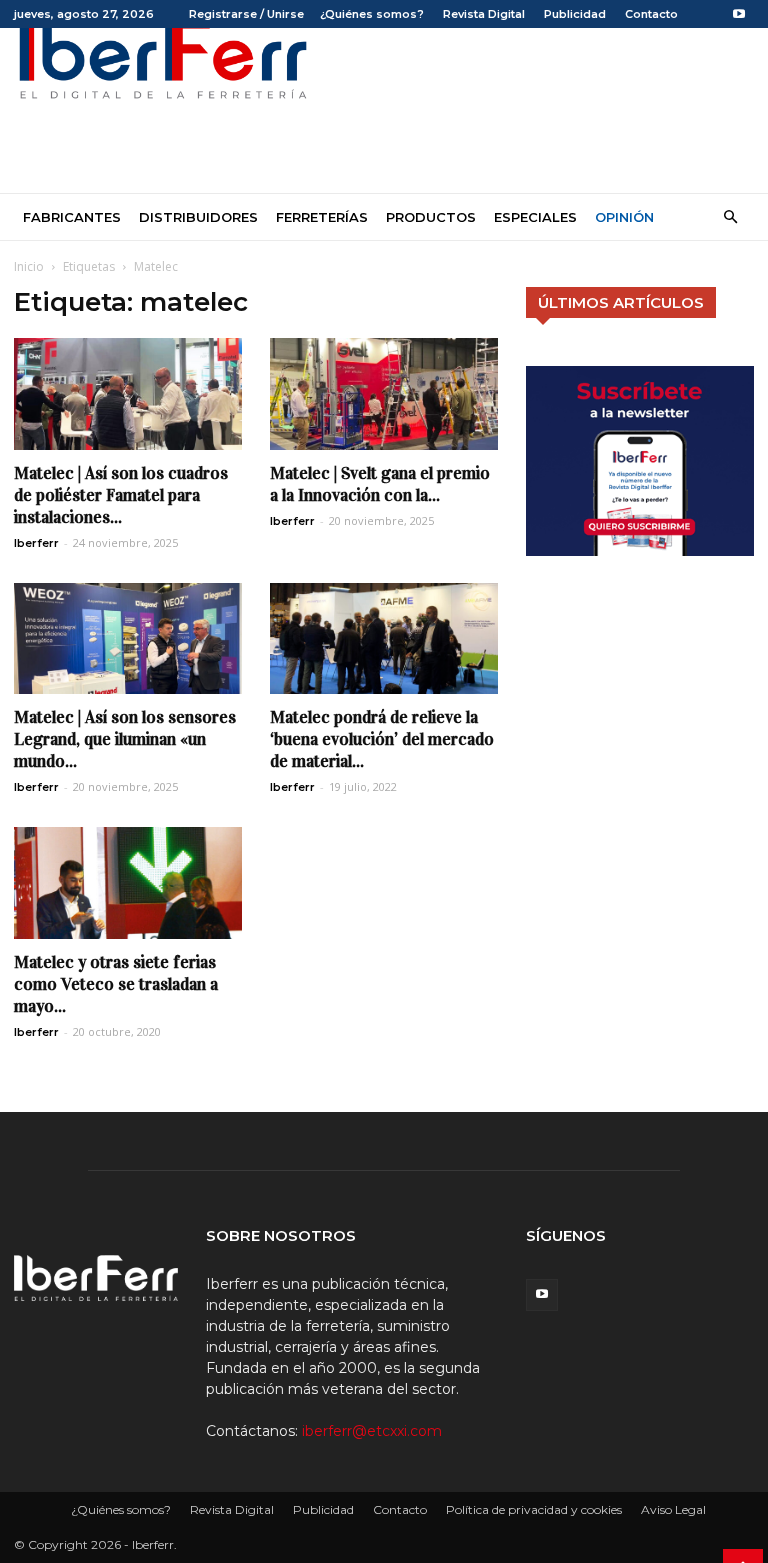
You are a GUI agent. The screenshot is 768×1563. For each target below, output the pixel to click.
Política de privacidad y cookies (534, 1509)
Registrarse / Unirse (246, 14)
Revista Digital (484, 14)
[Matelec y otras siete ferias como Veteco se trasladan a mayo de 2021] (128, 883)
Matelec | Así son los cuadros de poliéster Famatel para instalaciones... (121, 495)
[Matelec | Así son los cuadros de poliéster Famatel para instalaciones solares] (128, 394)
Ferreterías (322, 217)
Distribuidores (198, 217)
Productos (431, 217)
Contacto (651, 14)
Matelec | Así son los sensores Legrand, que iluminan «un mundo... (125, 739)
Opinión (624, 217)
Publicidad (575, 14)
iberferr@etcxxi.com (372, 1431)
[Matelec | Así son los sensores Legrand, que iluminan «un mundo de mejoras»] (128, 639)
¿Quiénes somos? (372, 14)
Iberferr (36, 543)
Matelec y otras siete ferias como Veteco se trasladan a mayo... (116, 984)
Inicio (29, 266)
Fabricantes (72, 217)
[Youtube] (739, 14)
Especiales (535, 217)
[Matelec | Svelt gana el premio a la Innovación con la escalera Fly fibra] (384, 394)
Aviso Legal (673, 1509)
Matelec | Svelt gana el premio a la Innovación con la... (380, 484)
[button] (730, 217)
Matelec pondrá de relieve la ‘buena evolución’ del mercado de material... (382, 739)
